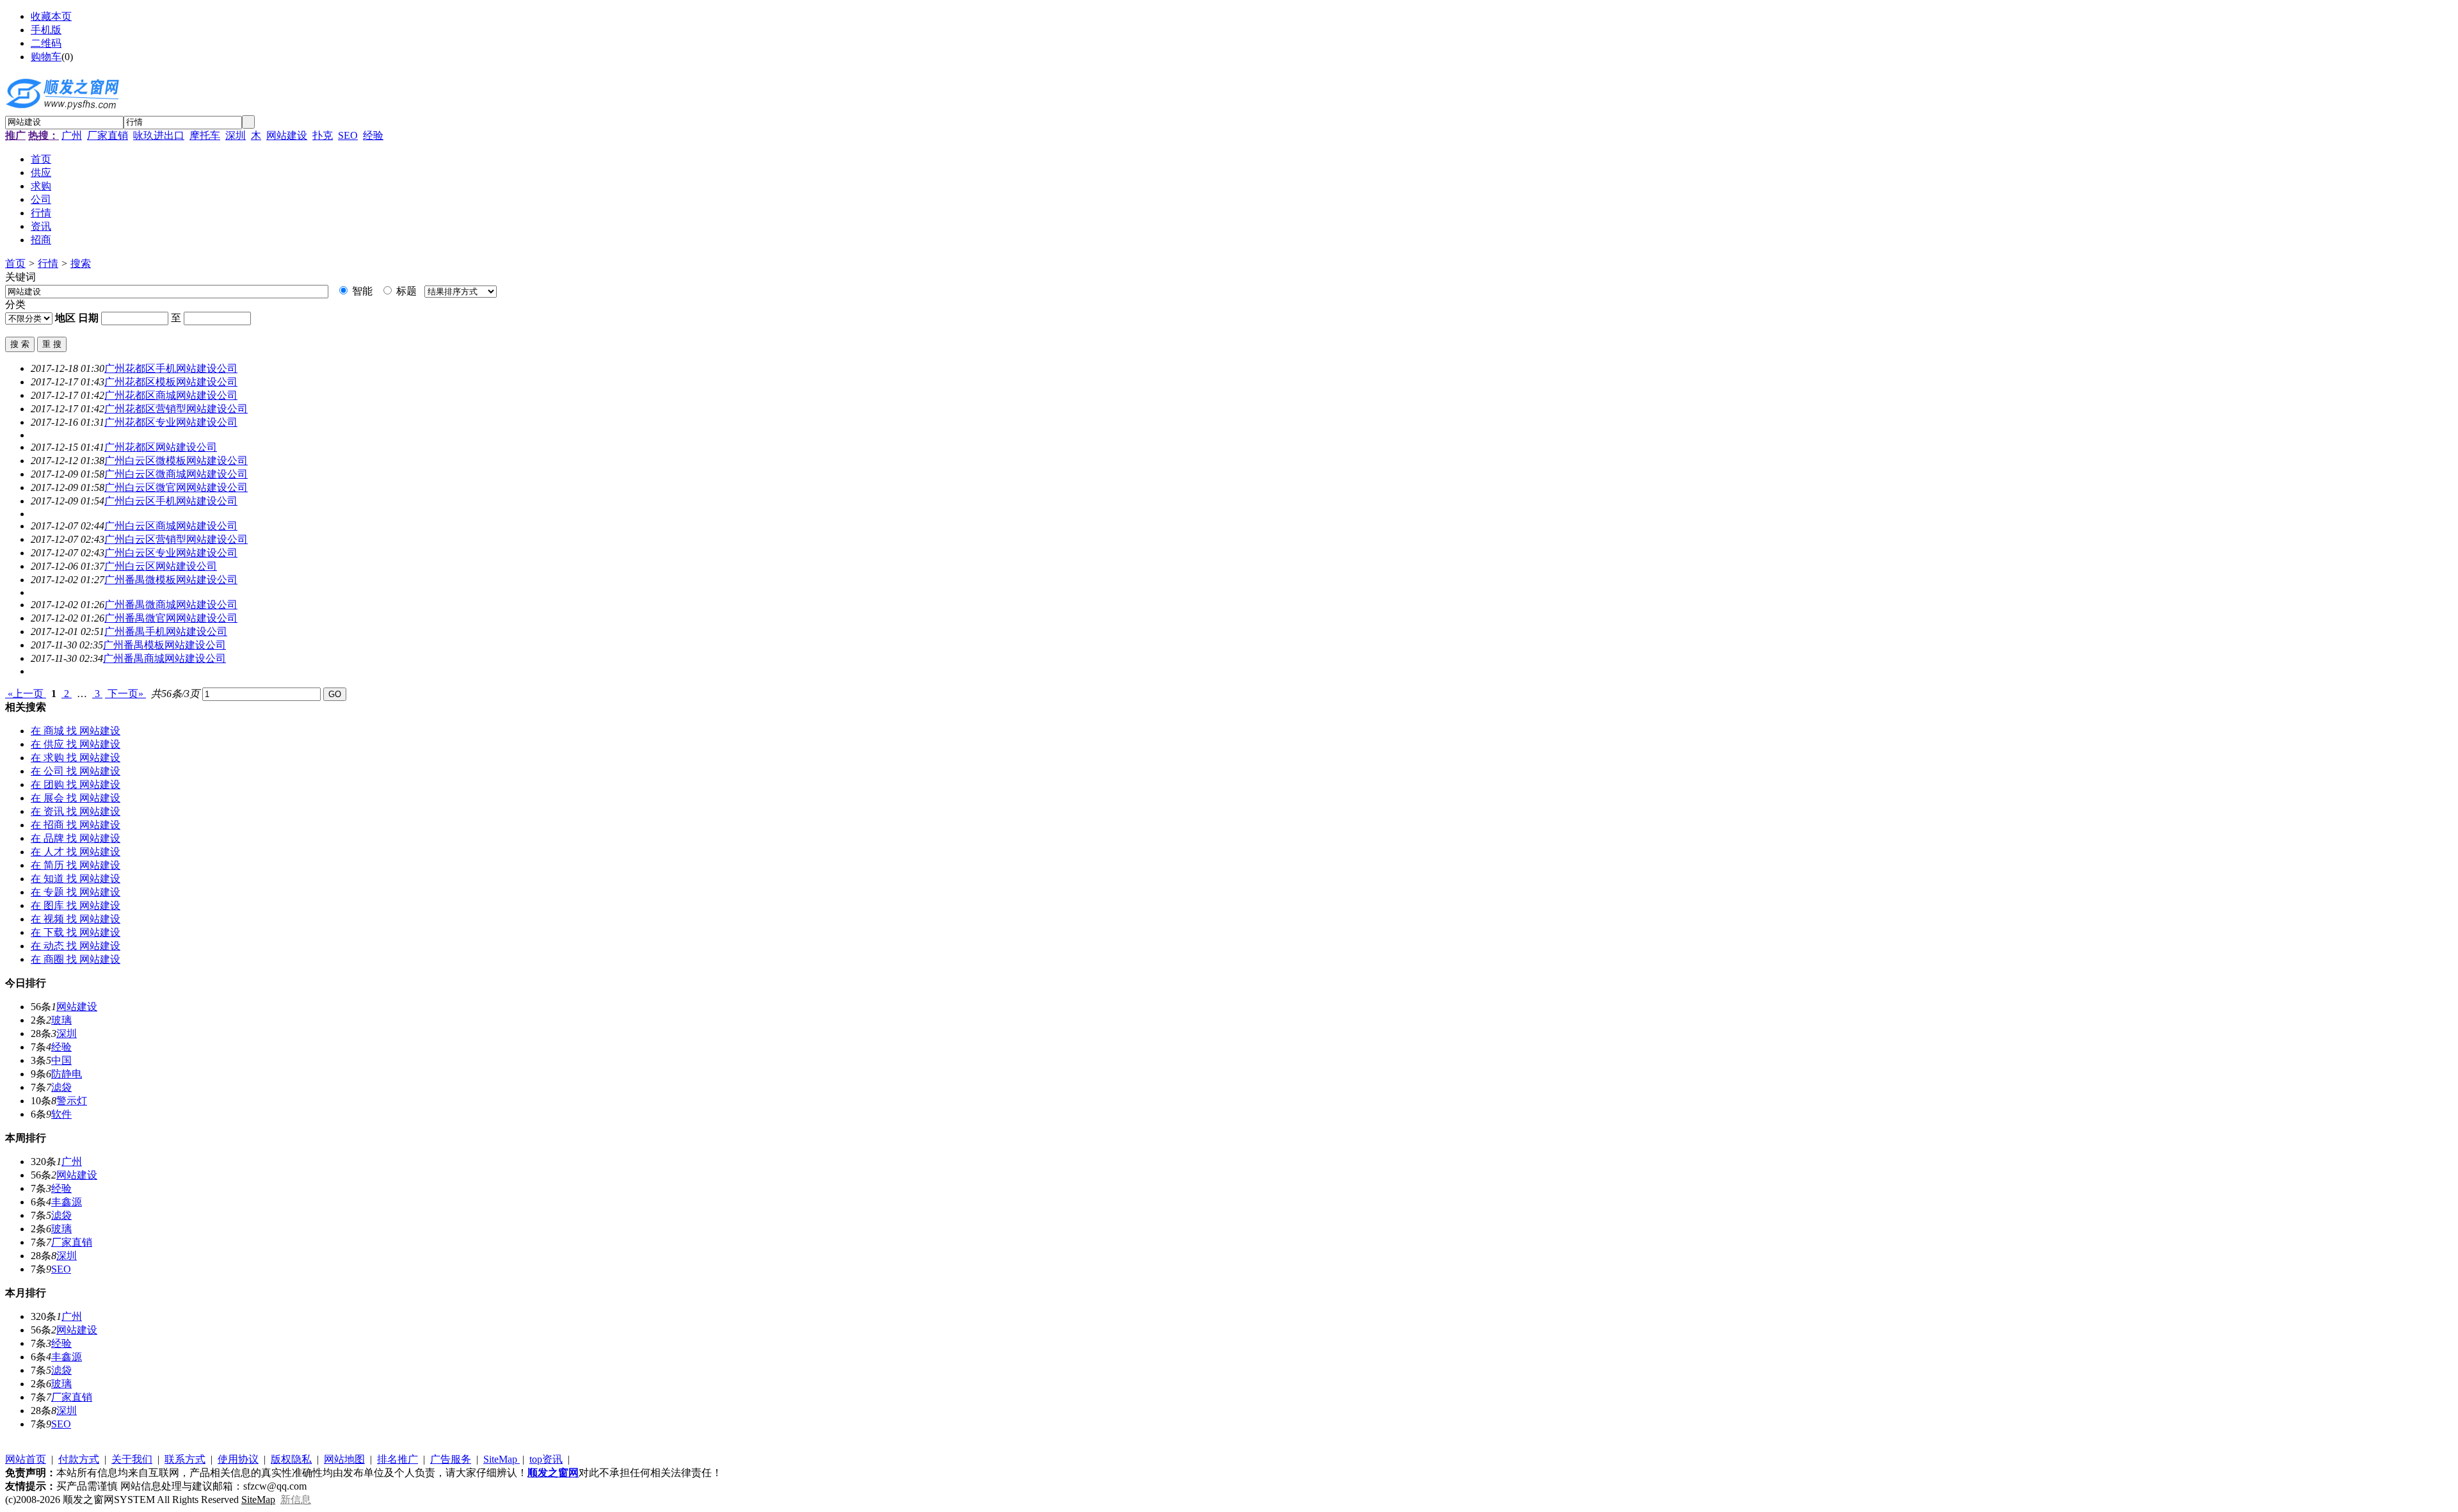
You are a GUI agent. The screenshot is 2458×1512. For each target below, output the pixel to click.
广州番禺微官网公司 (171, 618)
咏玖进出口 (159, 135)
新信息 (296, 1500)
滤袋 (61, 1087)
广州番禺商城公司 (165, 658)
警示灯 (72, 1101)
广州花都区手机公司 (171, 368)
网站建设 (287, 135)
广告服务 (451, 1459)
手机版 (46, 30)
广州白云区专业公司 (171, 553)
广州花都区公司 (161, 447)
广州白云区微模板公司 (176, 461)
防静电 (67, 1074)
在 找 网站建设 (76, 731)
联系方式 (185, 1459)
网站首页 (26, 1459)
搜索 (81, 263)
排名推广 (398, 1459)
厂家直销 (108, 135)
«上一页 (26, 694)
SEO (348, 135)
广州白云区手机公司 (171, 501)
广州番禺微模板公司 (171, 580)
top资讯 (546, 1459)
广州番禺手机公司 (166, 631)
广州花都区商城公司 (171, 395)
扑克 (323, 135)
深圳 (236, 135)
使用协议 (238, 1459)
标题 (405, 291)
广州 (72, 135)
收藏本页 (51, 16)
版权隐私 (291, 1459)
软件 (61, 1114)
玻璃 (61, 1020)
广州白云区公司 (161, 566)
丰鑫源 (67, 1202)
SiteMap (502, 1459)
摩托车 (205, 135)
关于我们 (132, 1459)
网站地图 (344, 1459)
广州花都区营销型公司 (176, 409)
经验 (373, 135)
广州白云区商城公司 (171, 526)
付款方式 (79, 1459)
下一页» (125, 694)
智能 (361, 291)
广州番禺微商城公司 (171, 605)
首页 (15, 263)
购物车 (46, 57)
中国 (61, 1060)
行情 (48, 263)
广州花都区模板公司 (171, 382)
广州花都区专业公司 (171, 422)
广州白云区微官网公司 (176, 487)
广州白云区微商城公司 (176, 474)
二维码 (46, 43)
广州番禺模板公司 (165, 645)
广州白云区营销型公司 (176, 539)
